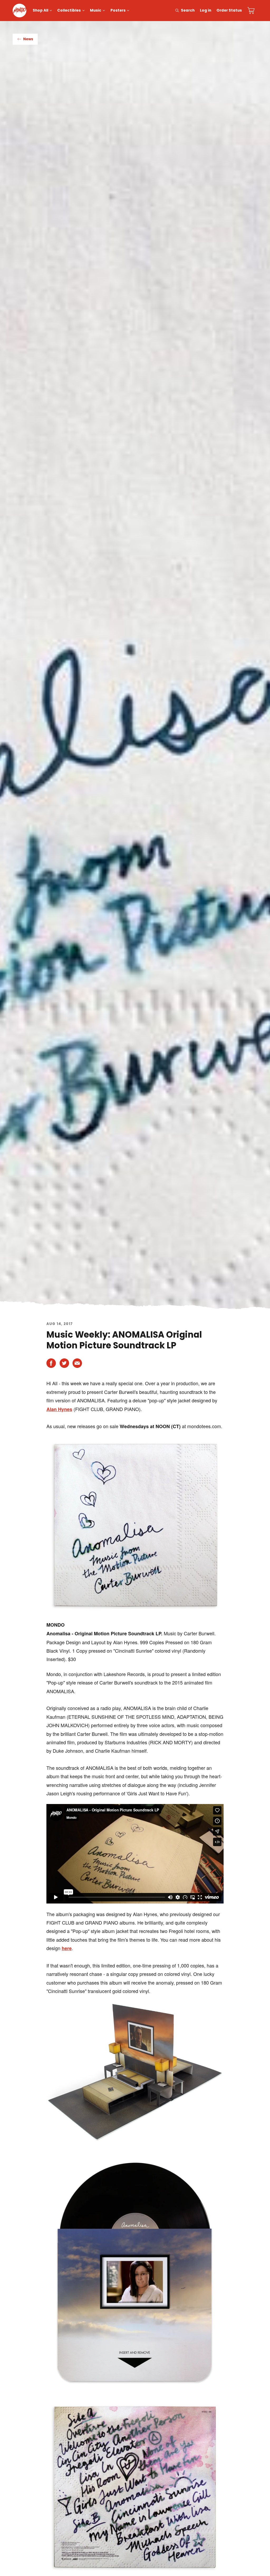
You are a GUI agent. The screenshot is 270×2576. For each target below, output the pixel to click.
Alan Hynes (59, 1409)
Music (96, 10)
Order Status (229, 10)
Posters (118, 10)
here (67, 1948)
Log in (206, 10)
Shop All (40, 10)
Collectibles (69, 10)
